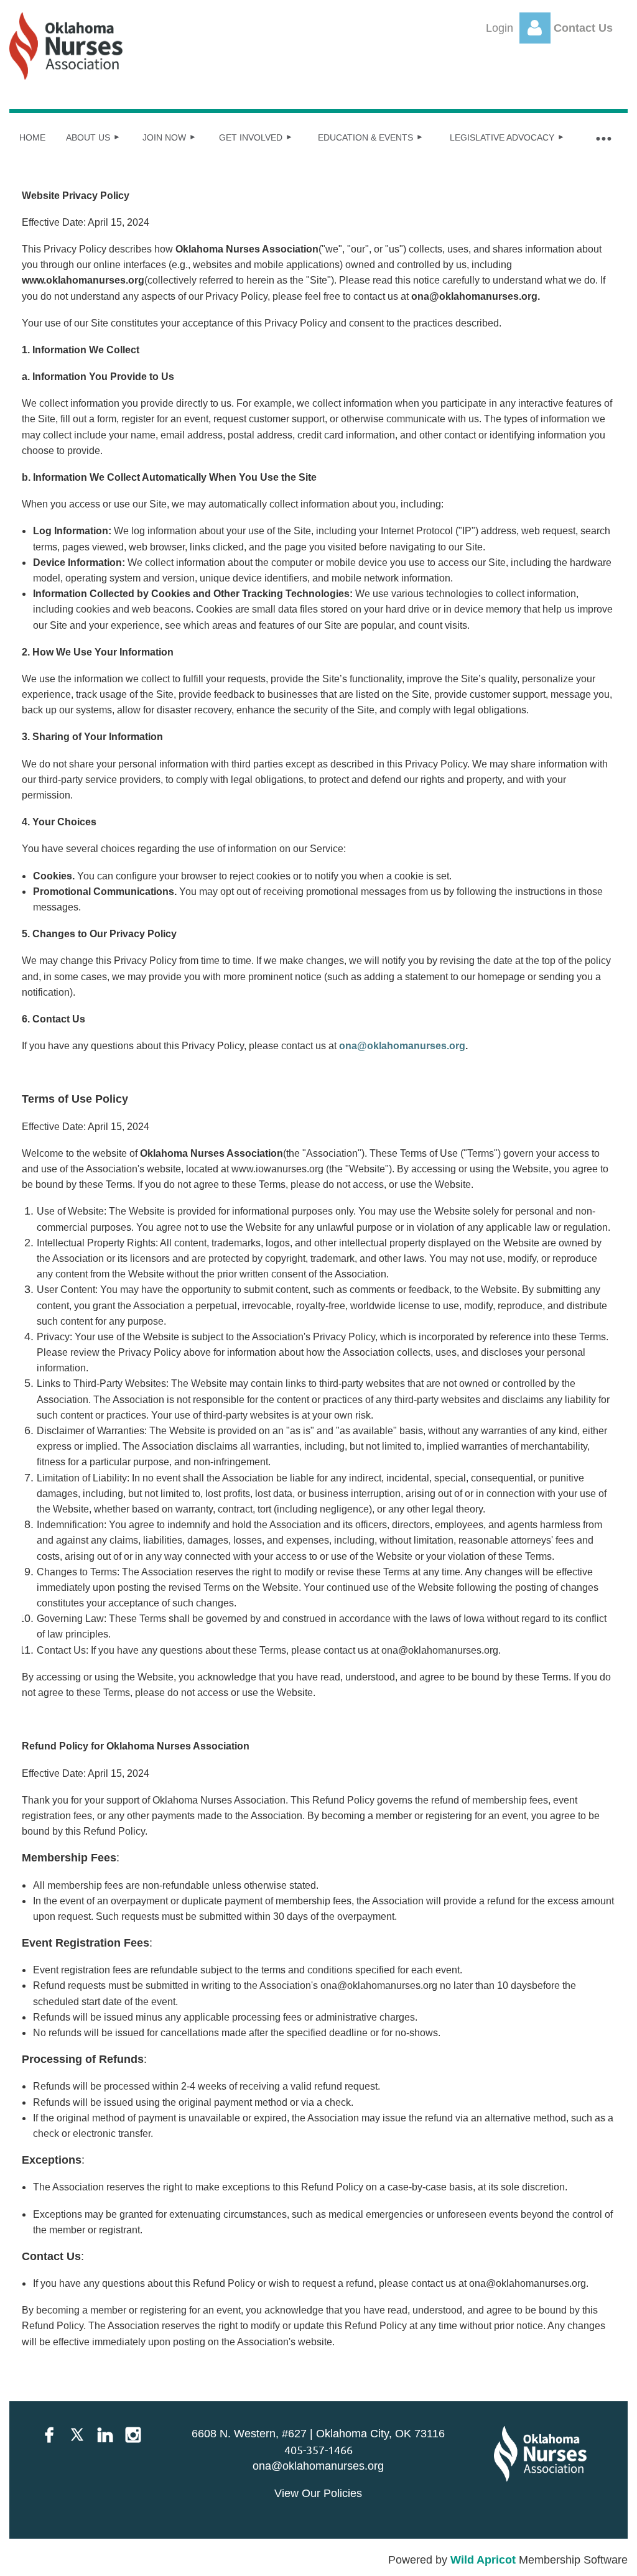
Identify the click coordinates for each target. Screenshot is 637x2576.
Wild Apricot (483, 2560)
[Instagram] (133, 2435)
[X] (77, 2435)
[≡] (603, 138)
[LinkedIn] (105, 2435)
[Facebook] (49, 2435)
